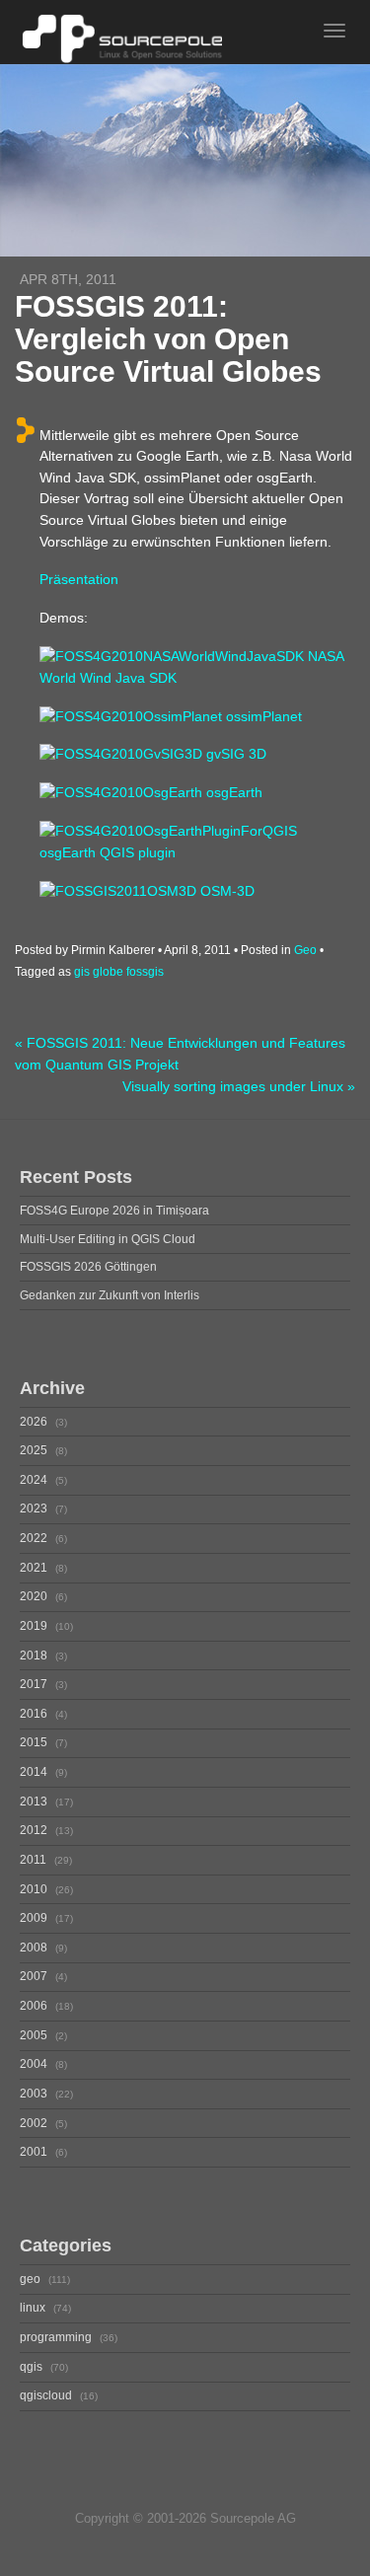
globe (108, 972)
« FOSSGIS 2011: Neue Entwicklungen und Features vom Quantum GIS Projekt (180, 1054)
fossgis (145, 972)
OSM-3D (225, 891)
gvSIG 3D (234, 754)
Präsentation (79, 579)
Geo (305, 950)
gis (82, 972)
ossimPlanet (262, 716)
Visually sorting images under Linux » (239, 1087)
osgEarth (232, 792)
